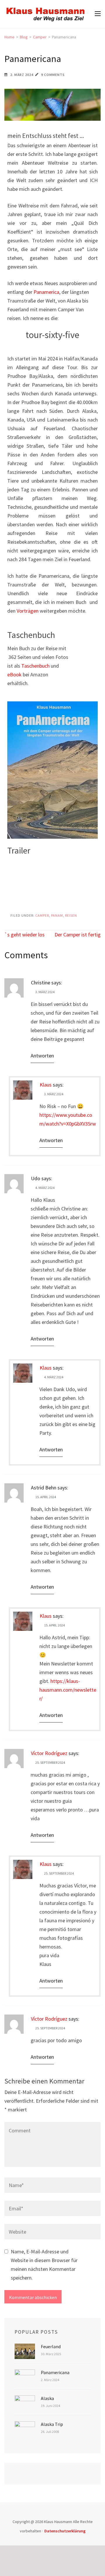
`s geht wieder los (24, 935)
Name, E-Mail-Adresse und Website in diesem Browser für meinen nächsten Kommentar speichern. (44, 2265)
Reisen (71, 915)
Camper (42, 915)
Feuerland (51, 2346)
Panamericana (55, 2372)
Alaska (47, 2398)
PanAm (57, 915)
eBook (14, 674)
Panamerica (46, 292)
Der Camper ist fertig (78, 935)
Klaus (46, 1085)
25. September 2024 (50, 1762)
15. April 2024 (46, 1497)
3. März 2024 (45, 992)
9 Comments (53, 75)
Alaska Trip (52, 2424)
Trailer (19, 850)
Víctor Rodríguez (49, 1753)
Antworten (42, 1056)
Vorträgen (28, 611)
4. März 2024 (45, 1188)
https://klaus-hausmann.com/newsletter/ (68, 1690)
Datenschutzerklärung (65, 2531)
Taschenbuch (35, 666)
